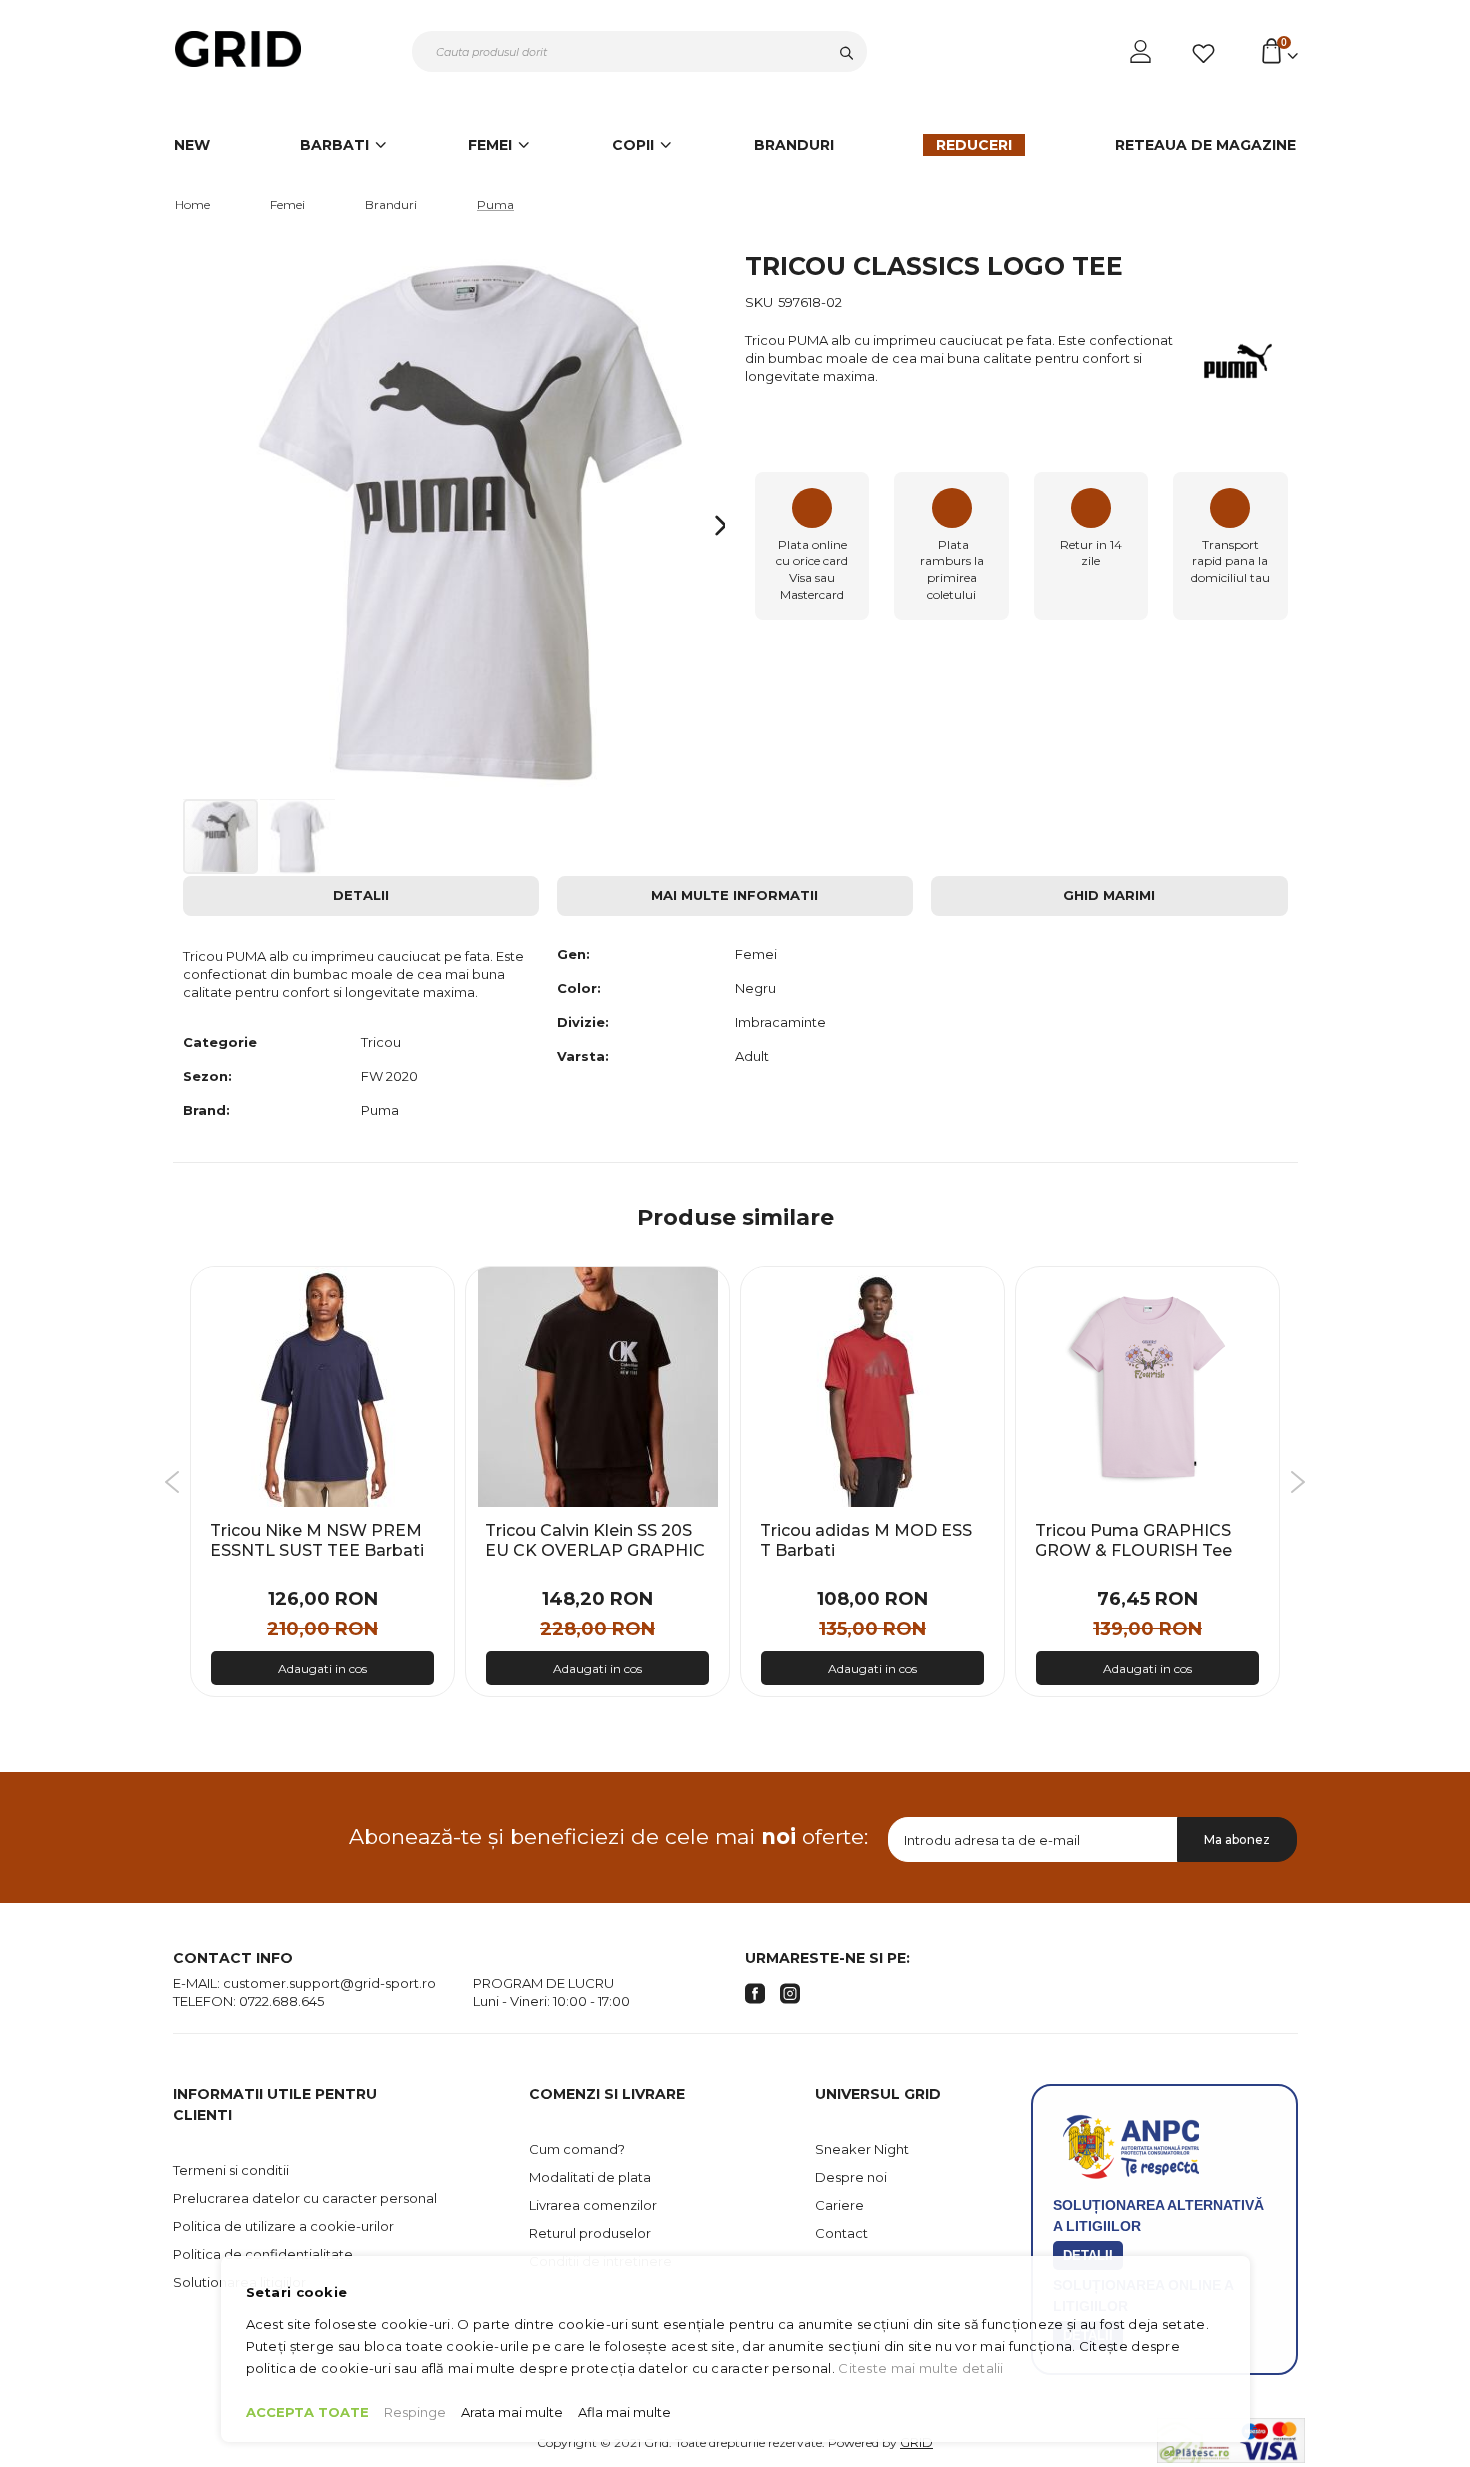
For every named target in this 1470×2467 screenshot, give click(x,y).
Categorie (220, 1042)
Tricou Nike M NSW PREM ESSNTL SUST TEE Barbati (317, 1540)
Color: (579, 988)
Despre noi (851, 2177)
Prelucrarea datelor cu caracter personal (305, 2198)
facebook (755, 1994)
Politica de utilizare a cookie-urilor (283, 2226)
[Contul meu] (1142, 52)
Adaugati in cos (322, 1668)
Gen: (573, 954)
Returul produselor (590, 2233)
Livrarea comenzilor (593, 2205)
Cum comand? (577, 2149)
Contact (841, 2233)
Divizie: (583, 1022)
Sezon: (207, 1076)
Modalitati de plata (590, 2177)
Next (1297, 1482)
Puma (495, 204)
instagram (790, 1994)
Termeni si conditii (231, 2170)
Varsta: (583, 1056)
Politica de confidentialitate (263, 2254)
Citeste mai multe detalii (921, 2368)
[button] (701, 525)
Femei (287, 204)
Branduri (391, 204)
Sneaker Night (862, 2149)
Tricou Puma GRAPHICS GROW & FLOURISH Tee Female (1133, 1550)
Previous (172, 1482)
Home (192, 204)
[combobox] (639, 51)
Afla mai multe (624, 2412)
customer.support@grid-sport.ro (329, 1983)
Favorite (1206, 54)
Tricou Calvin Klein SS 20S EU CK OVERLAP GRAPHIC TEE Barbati (595, 1550)
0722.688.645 (281, 2001)
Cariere (839, 2205)
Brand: (206, 1110)
